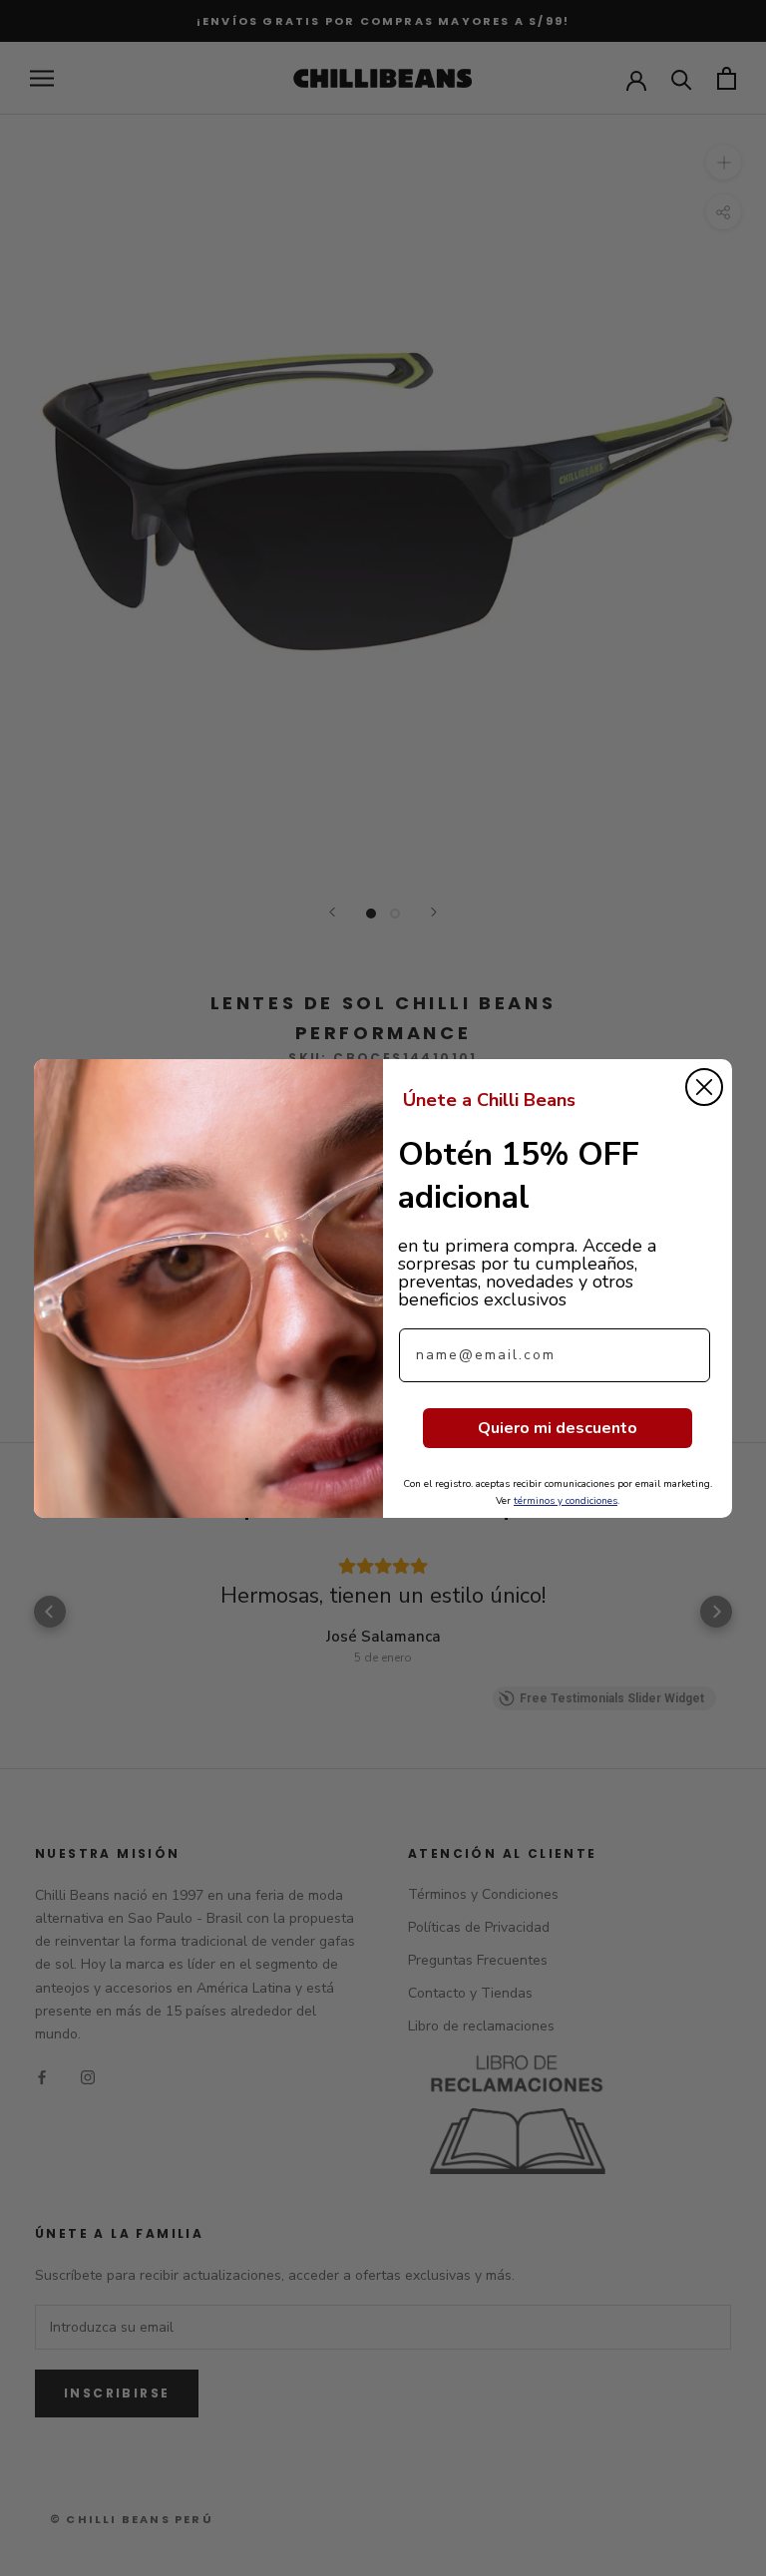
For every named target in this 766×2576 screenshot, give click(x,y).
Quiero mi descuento (558, 1428)
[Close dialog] (704, 1087)
